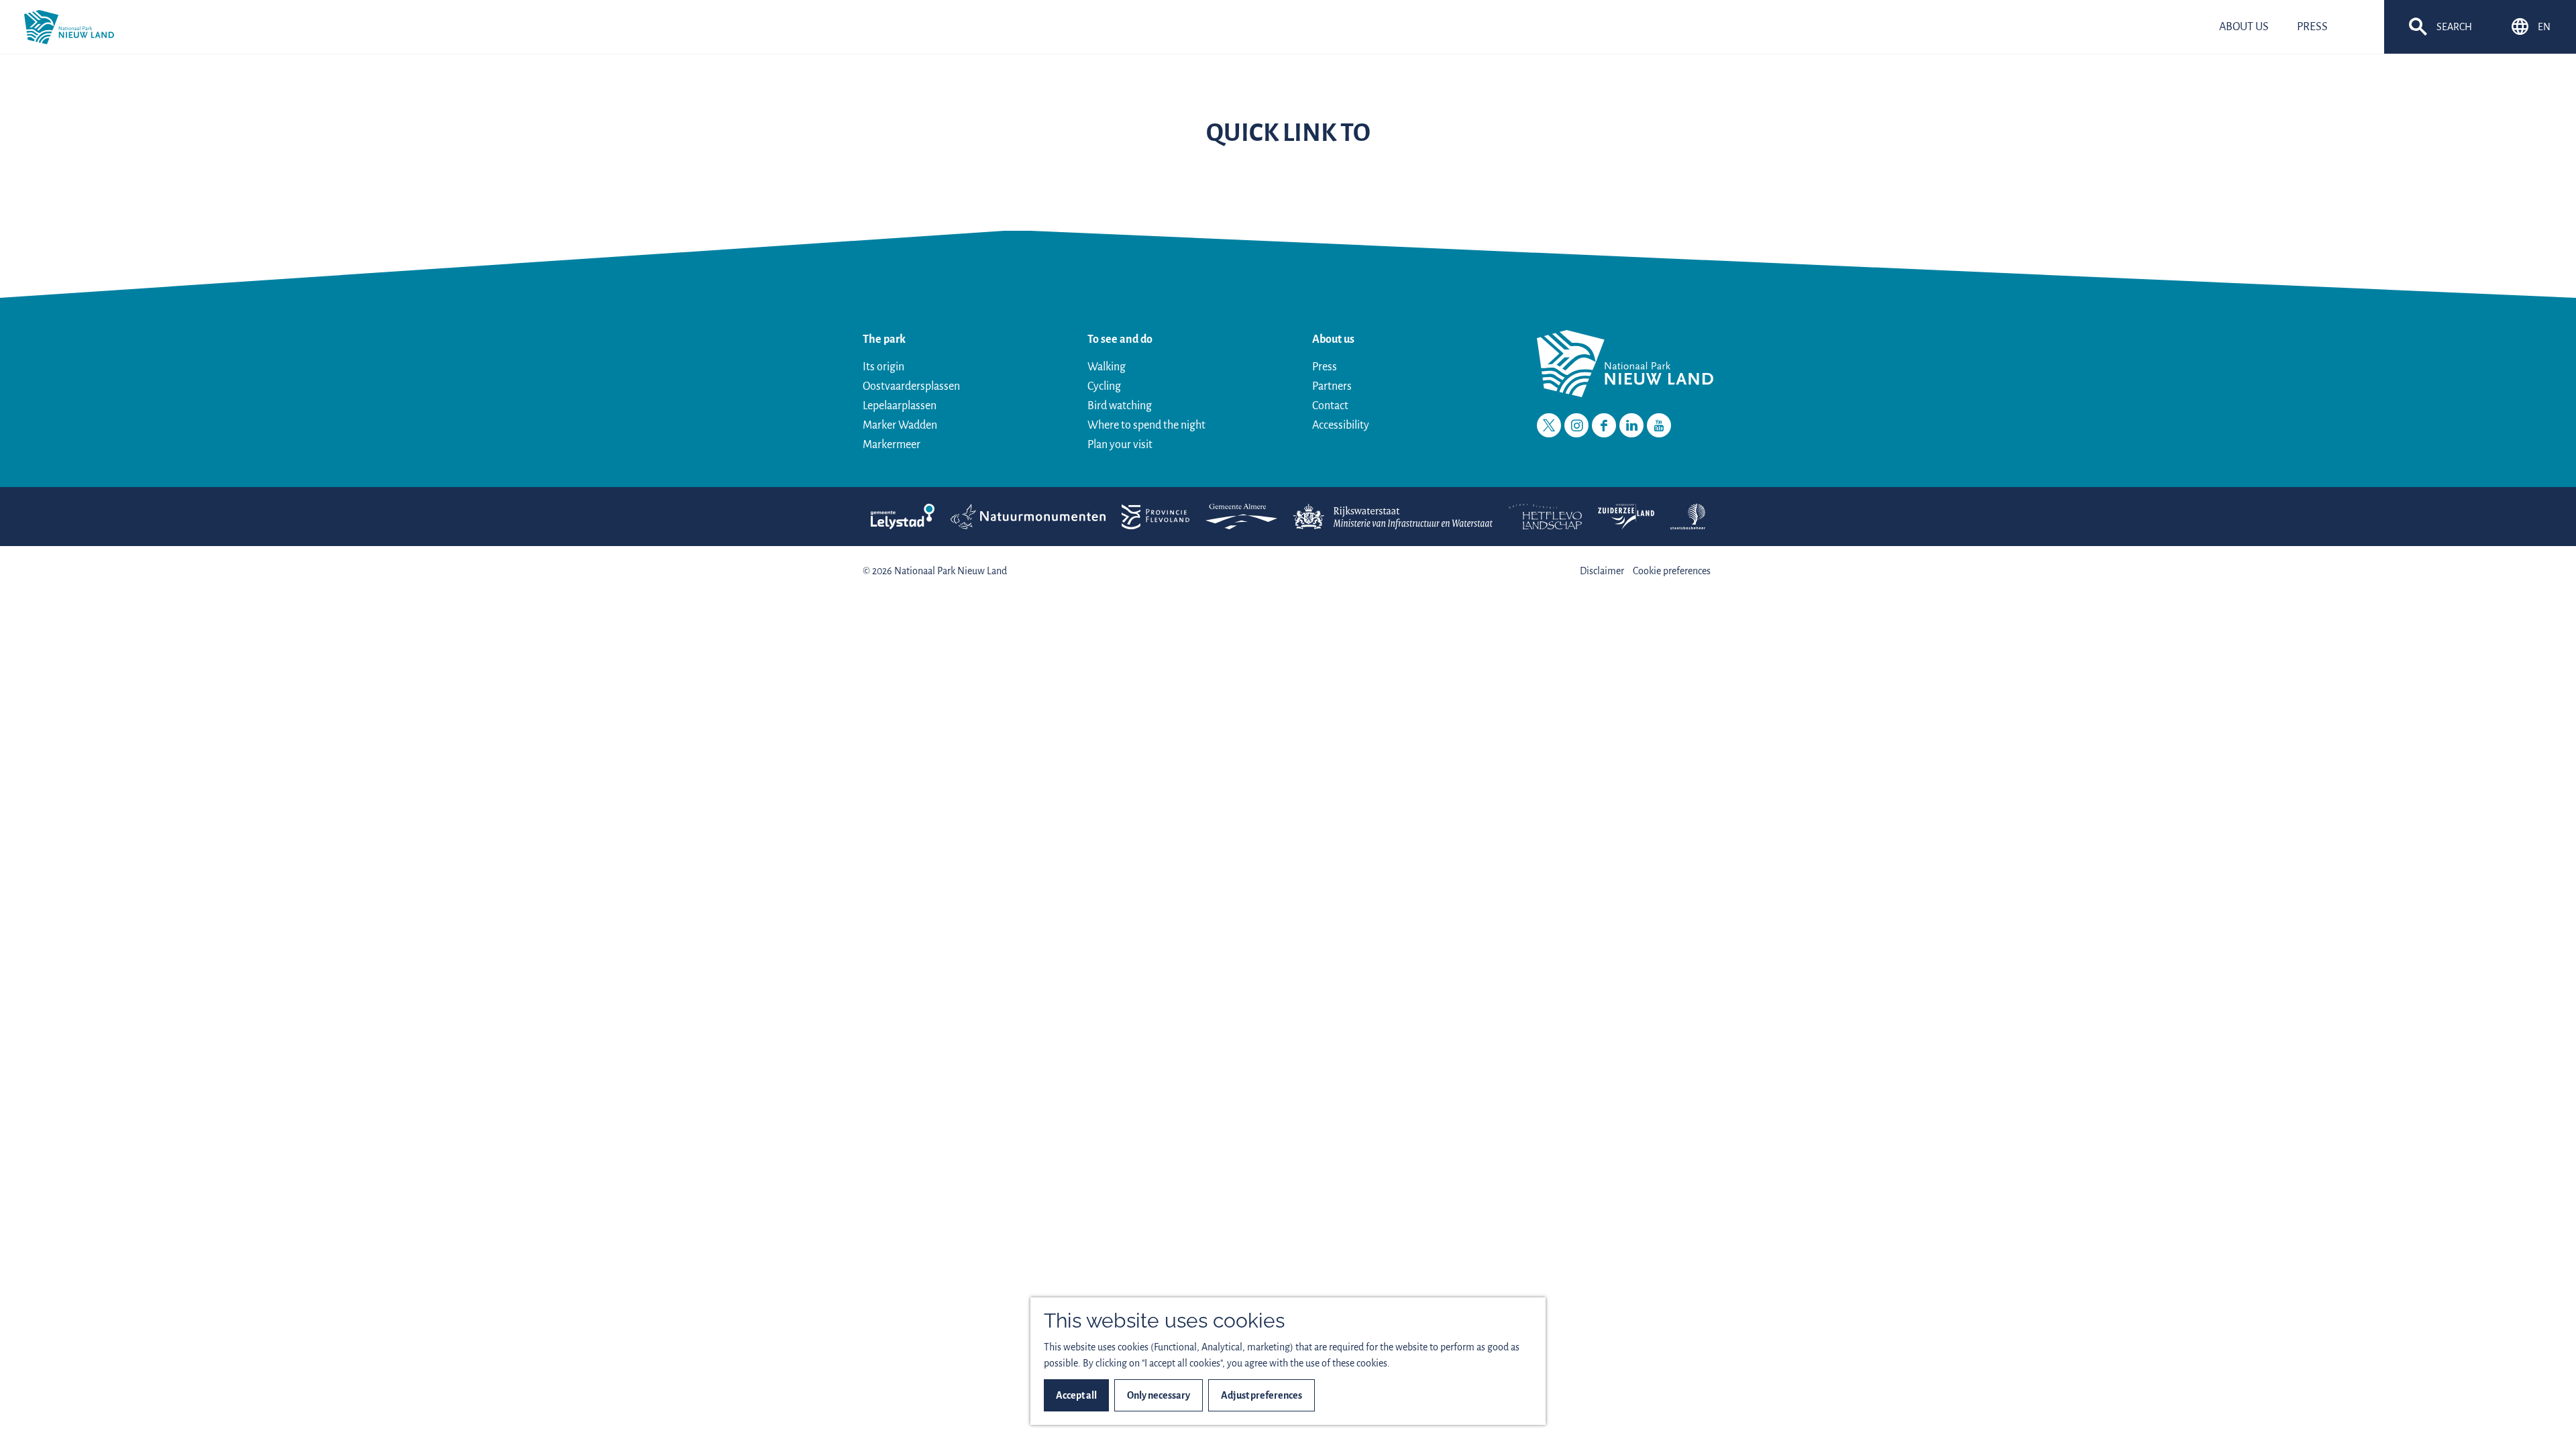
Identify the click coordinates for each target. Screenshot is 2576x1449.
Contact (1330, 406)
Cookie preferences (1672, 571)
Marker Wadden (900, 425)
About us (1333, 339)
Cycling (1104, 386)
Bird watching (1120, 406)
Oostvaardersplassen (911, 386)
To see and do (1120, 339)
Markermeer (892, 445)
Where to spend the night (1146, 425)
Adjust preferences (1262, 1395)
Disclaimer (1602, 571)
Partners (1332, 386)
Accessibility (1341, 425)
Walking (1107, 367)
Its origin (883, 367)
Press (1325, 367)
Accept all (1076, 1395)
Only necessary (1159, 1395)
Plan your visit (1120, 445)
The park (884, 339)
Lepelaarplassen (900, 406)
